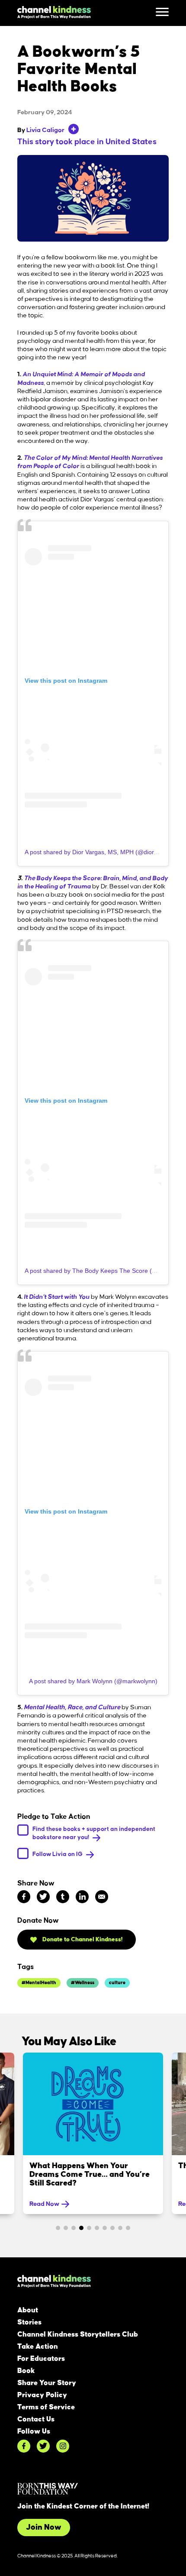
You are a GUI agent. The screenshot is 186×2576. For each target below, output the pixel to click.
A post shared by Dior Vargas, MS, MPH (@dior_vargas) (101, 852)
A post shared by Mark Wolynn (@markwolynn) (93, 1681)
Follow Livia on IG (58, 1854)
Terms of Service (46, 2407)
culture (117, 1983)
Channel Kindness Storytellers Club (78, 2334)
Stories (29, 2322)
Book (26, 2371)
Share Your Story (47, 2383)
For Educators (41, 2359)
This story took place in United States (87, 142)
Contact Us (36, 2419)
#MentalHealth (39, 1983)
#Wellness (83, 1983)
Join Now (44, 2528)
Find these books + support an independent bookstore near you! (94, 1833)
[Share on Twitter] (43, 1897)
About (28, 2310)
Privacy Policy (42, 2395)
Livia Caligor (45, 130)
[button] (58, 2228)
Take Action (38, 2347)
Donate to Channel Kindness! (82, 1939)
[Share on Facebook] (24, 1897)
